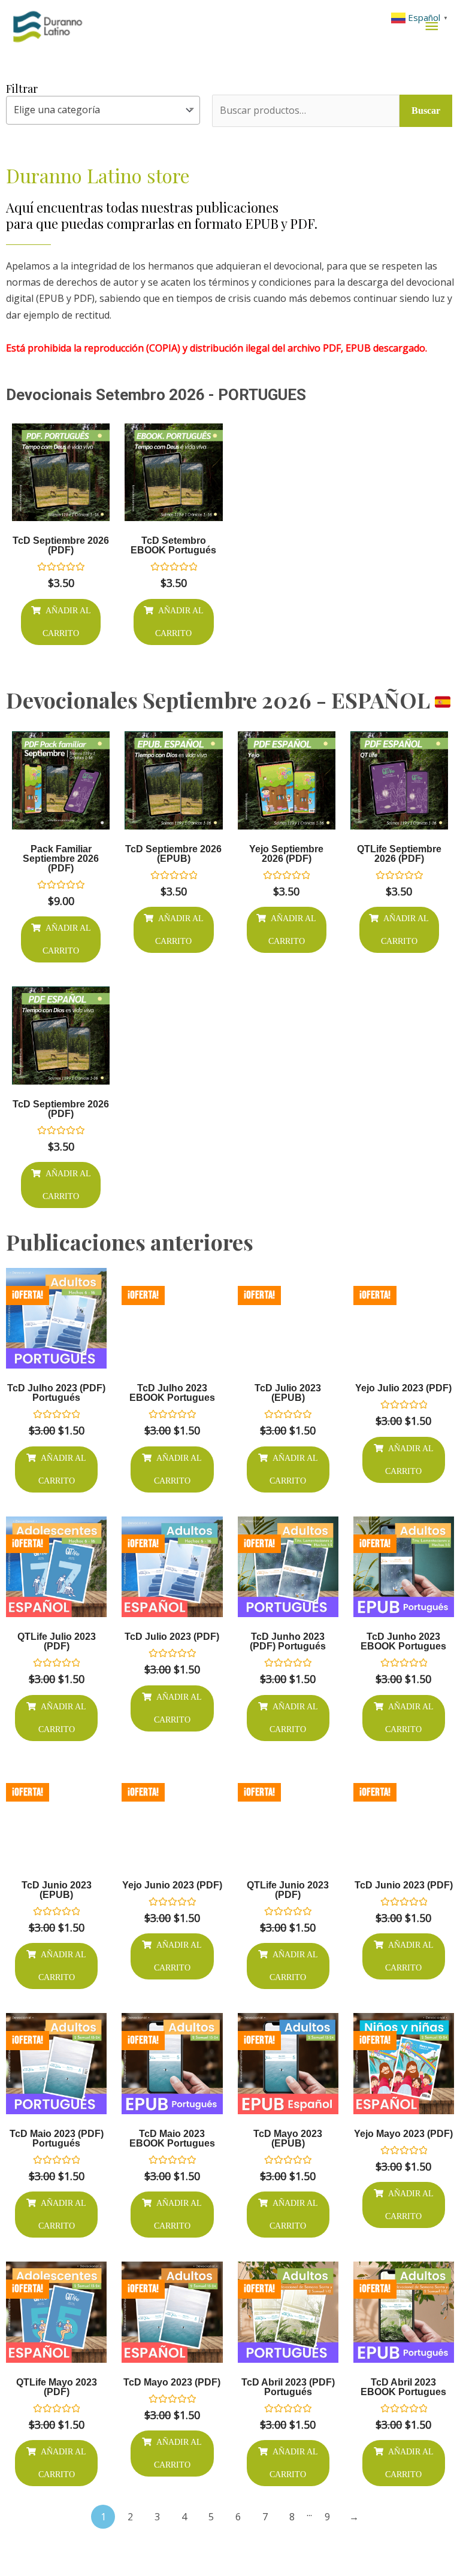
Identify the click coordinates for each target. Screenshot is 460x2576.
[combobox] (103, 110)
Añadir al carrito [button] (67, 622)
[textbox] (103, 110)
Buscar (426, 111)
